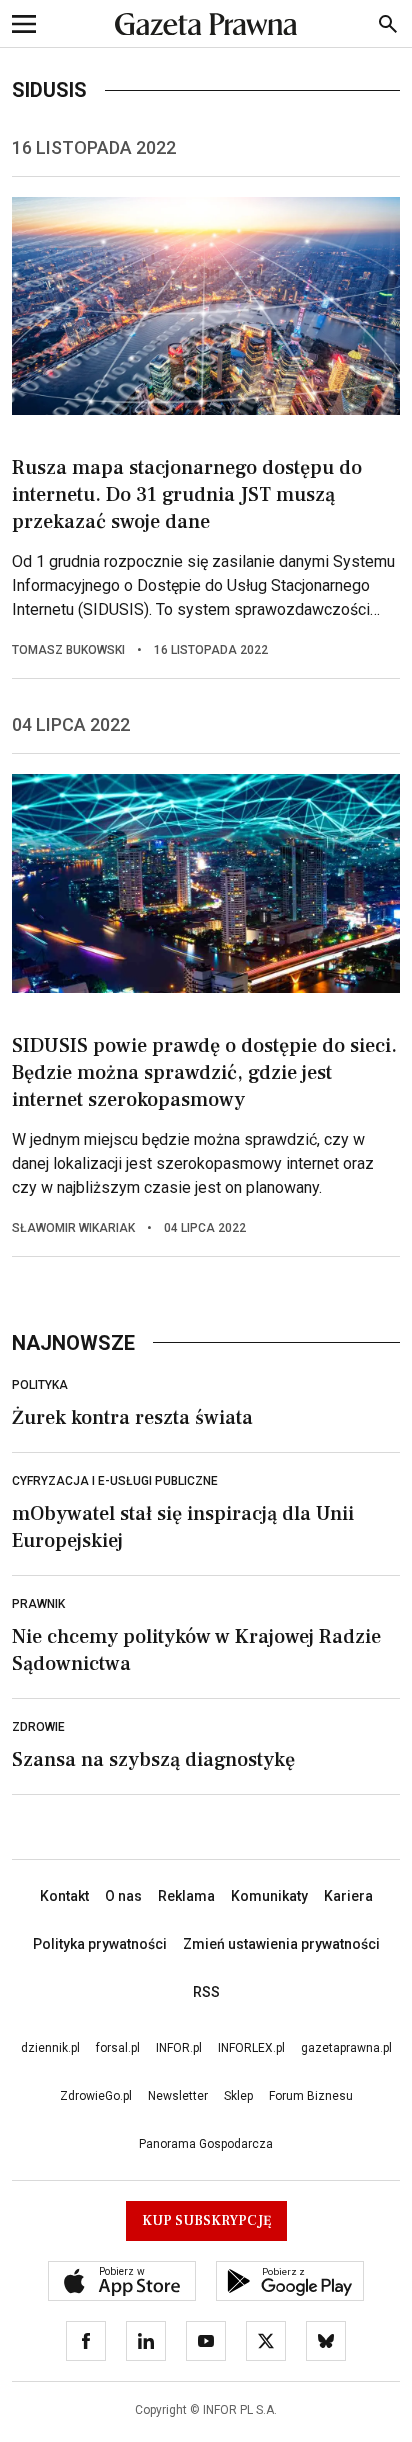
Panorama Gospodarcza (206, 2144)
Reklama (186, 1896)
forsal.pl (118, 2048)
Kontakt (64, 1896)
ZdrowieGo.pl (96, 2096)
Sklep (238, 2096)
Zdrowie (38, 1727)
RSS (206, 1992)
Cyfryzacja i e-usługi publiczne (115, 1481)
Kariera (348, 1896)
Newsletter (178, 2096)
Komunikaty (269, 1896)
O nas (123, 1896)
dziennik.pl (50, 2048)
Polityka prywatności (100, 1944)
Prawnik (38, 1604)
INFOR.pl (179, 2048)
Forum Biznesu (311, 2096)
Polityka (40, 1385)
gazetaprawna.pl (346, 2048)
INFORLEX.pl (251, 2048)
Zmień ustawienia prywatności (281, 1944)
